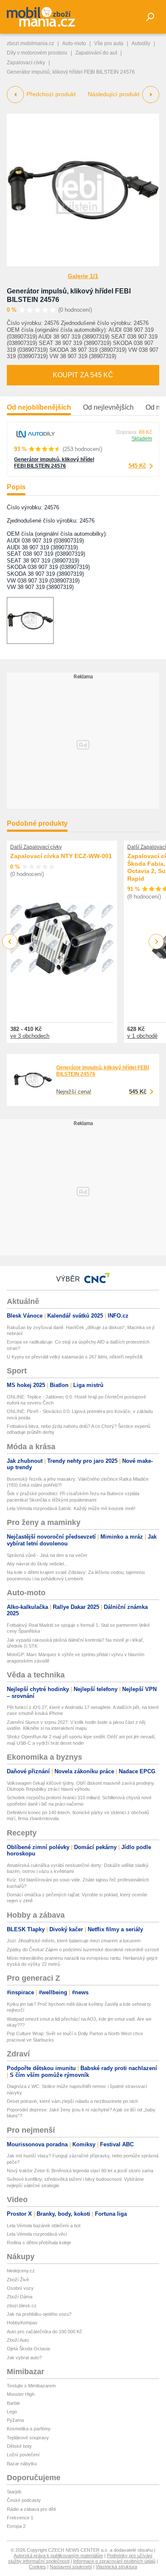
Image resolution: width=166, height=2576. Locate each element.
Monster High (21, 2394)
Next (156, 942)
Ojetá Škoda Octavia (28, 2349)
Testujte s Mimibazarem (31, 2386)
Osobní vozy (20, 2288)
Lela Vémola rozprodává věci (37, 2234)
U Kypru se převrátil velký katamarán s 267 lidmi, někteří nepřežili (74, 1357)
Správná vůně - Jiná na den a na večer (47, 1555)
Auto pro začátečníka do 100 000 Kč (44, 2332)
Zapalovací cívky (26, 63)
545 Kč (137, 466)
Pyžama (15, 2420)
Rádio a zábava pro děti (31, 2509)
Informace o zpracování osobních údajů (114, 2561)
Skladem (142, 439)
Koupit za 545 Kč (83, 375)
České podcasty (24, 2500)
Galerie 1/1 (83, 276)
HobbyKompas (22, 2323)
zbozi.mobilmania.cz (30, 43)
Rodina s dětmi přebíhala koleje (39, 2243)
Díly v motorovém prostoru (37, 53)
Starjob (14, 2492)
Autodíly (141, 43)
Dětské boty (19, 2446)
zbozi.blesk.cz (22, 2306)
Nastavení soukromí (71, 2567)
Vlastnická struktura (116, 2567)
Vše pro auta (109, 43)
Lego (12, 2412)
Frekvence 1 (20, 2518)
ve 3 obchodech (30, 1036)
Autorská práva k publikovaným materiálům (58, 2556)
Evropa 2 (16, 2526)
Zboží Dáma (20, 2297)
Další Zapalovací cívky (36, 847)
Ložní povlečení (23, 2455)
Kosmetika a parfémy (29, 2429)
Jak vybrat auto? (24, 2358)
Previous (10, 941)
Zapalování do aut (96, 53)
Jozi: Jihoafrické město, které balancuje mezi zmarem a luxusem (74, 1941)
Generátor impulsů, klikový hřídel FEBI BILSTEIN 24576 (54, 463)
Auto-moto (74, 43)
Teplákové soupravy (28, 2438)
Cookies (37, 2567)
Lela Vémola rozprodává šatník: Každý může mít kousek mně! (71, 1508)
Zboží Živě (18, 2280)
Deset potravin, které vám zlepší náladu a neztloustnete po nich (72, 2101)
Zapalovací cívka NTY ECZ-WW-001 (61, 856)
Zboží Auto (18, 2340)
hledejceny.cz (21, 2271)
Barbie (13, 2403)
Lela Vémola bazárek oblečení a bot (44, 2226)
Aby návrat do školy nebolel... (37, 1564)
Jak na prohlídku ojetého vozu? (39, 2314)
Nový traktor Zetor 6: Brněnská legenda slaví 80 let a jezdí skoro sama (80, 2171)
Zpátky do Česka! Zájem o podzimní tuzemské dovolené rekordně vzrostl (83, 1950)
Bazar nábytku (22, 2464)
